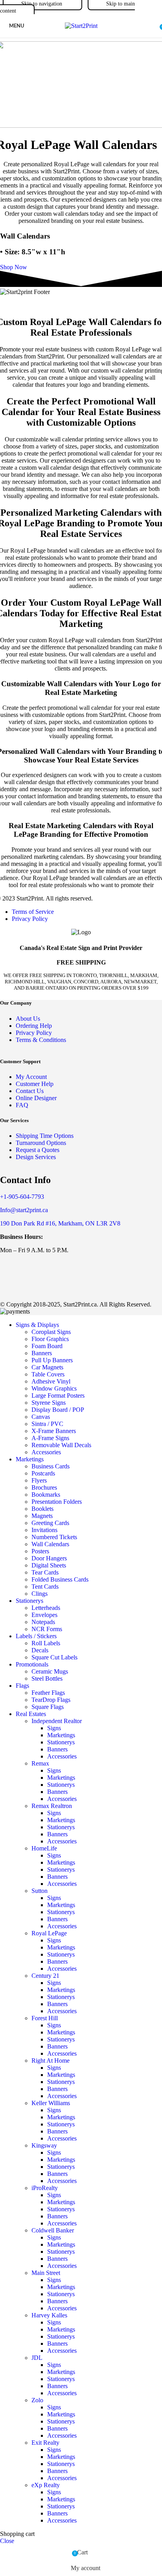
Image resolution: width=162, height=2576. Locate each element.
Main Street (46, 2273)
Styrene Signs (49, 1403)
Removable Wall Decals (61, 1445)
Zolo (37, 2400)
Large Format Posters (58, 1395)
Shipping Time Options (45, 1136)
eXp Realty (46, 2485)
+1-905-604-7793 (22, 1197)
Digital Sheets (49, 1565)
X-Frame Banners (54, 1431)
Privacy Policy (30, 919)
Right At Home (51, 2061)
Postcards (43, 1473)
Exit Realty (45, 2443)
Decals (40, 1650)
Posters (40, 1551)
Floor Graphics (50, 1339)
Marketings (61, 1735)
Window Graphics (54, 1388)
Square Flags (48, 1707)
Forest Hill (45, 2018)
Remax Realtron (52, 1806)
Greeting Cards (50, 1523)
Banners (42, 1353)
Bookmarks (46, 1495)
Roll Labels (46, 1643)
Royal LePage (49, 1933)
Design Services (36, 1157)
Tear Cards (45, 1572)
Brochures (44, 1487)
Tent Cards (45, 1587)
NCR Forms (47, 1629)
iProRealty (45, 2188)
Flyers (39, 1480)
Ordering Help (34, 1026)
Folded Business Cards (60, 1579)
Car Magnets (47, 1367)
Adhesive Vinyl (51, 1381)
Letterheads (46, 1608)
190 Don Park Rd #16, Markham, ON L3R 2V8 (60, 1223)
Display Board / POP (58, 1410)
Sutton (40, 1891)
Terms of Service (33, 912)
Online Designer (36, 1098)
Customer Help (35, 1084)
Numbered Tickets (54, 1537)
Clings (40, 1594)
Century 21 (45, 1976)
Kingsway (44, 2145)
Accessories (46, 1452)
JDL (37, 2358)
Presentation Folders (57, 1502)
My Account (31, 1077)
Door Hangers (49, 1558)
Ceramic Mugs (50, 1671)
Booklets (42, 1509)
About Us (28, 1019)
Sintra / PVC (47, 1424)
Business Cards (51, 1466)
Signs (54, 1728)
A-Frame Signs (50, 1438)
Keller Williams (51, 2103)
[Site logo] (81, 26)
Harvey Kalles (49, 2315)
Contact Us (30, 1091)
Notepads (43, 1622)
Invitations (44, 1530)
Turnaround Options (41, 1143)
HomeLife (44, 1848)
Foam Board (47, 1346)
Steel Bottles (47, 1678)
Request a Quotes (38, 1150)
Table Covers (48, 1374)
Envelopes (44, 1615)
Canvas (41, 1417)
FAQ (22, 1105)
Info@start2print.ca (24, 1210)
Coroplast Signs (51, 1332)
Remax (40, 1763)
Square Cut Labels (54, 1657)
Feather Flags (48, 1693)
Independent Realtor (57, 1721)
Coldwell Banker (53, 2230)
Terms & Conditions (41, 1040)
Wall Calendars (50, 1544)
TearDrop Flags (51, 1700)
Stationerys (61, 1742)
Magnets (42, 1516)
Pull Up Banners (52, 1360)
